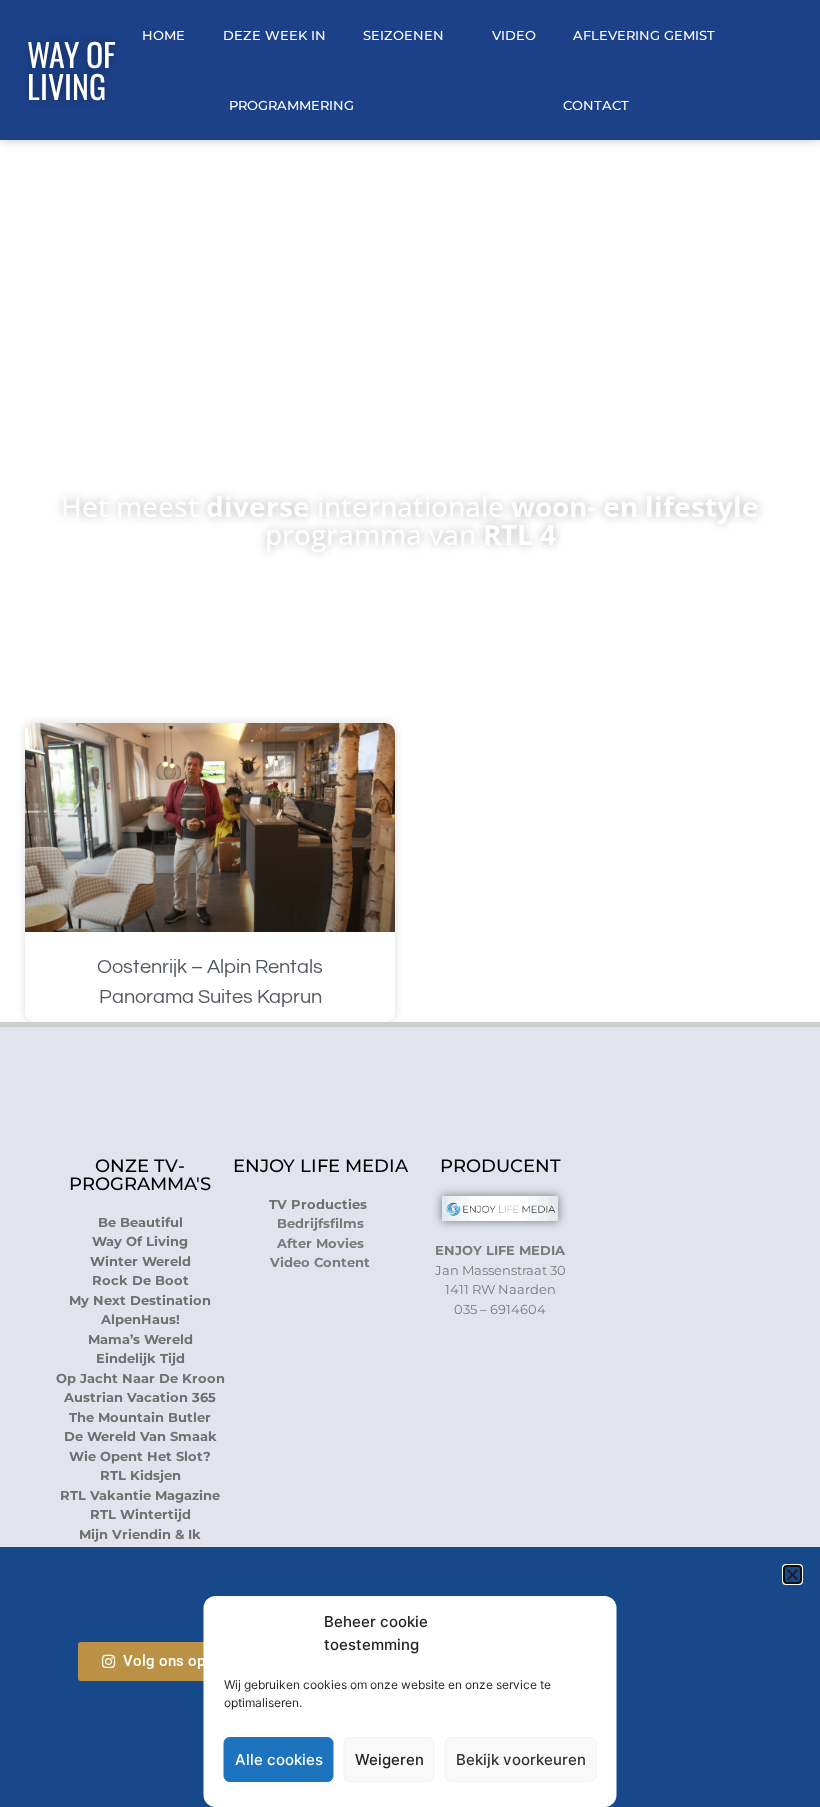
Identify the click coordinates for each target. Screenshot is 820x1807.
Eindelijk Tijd (140, 1358)
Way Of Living (71, 69)
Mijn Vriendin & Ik (140, 1534)
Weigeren (389, 1759)
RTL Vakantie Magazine (140, 1495)
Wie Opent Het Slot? (140, 1456)
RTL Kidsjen (140, 1475)
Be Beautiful (140, 1222)
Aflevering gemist (644, 35)
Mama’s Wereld (140, 1339)
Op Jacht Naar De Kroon (140, 1378)
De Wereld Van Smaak (140, 1436)
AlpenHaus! (140, 1319)
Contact (596, 105)
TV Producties (320, 1204)
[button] (792, 1574)
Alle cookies (279, 1759)
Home (163, 35)
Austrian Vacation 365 (140, 1397)
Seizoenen (403, 35)
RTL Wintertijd (140, 1514)
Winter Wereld (140, 1261)
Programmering (291, 105)
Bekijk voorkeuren (521, 1759)
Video (514, 35)
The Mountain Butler (140, 1417)
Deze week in (274, 35)
